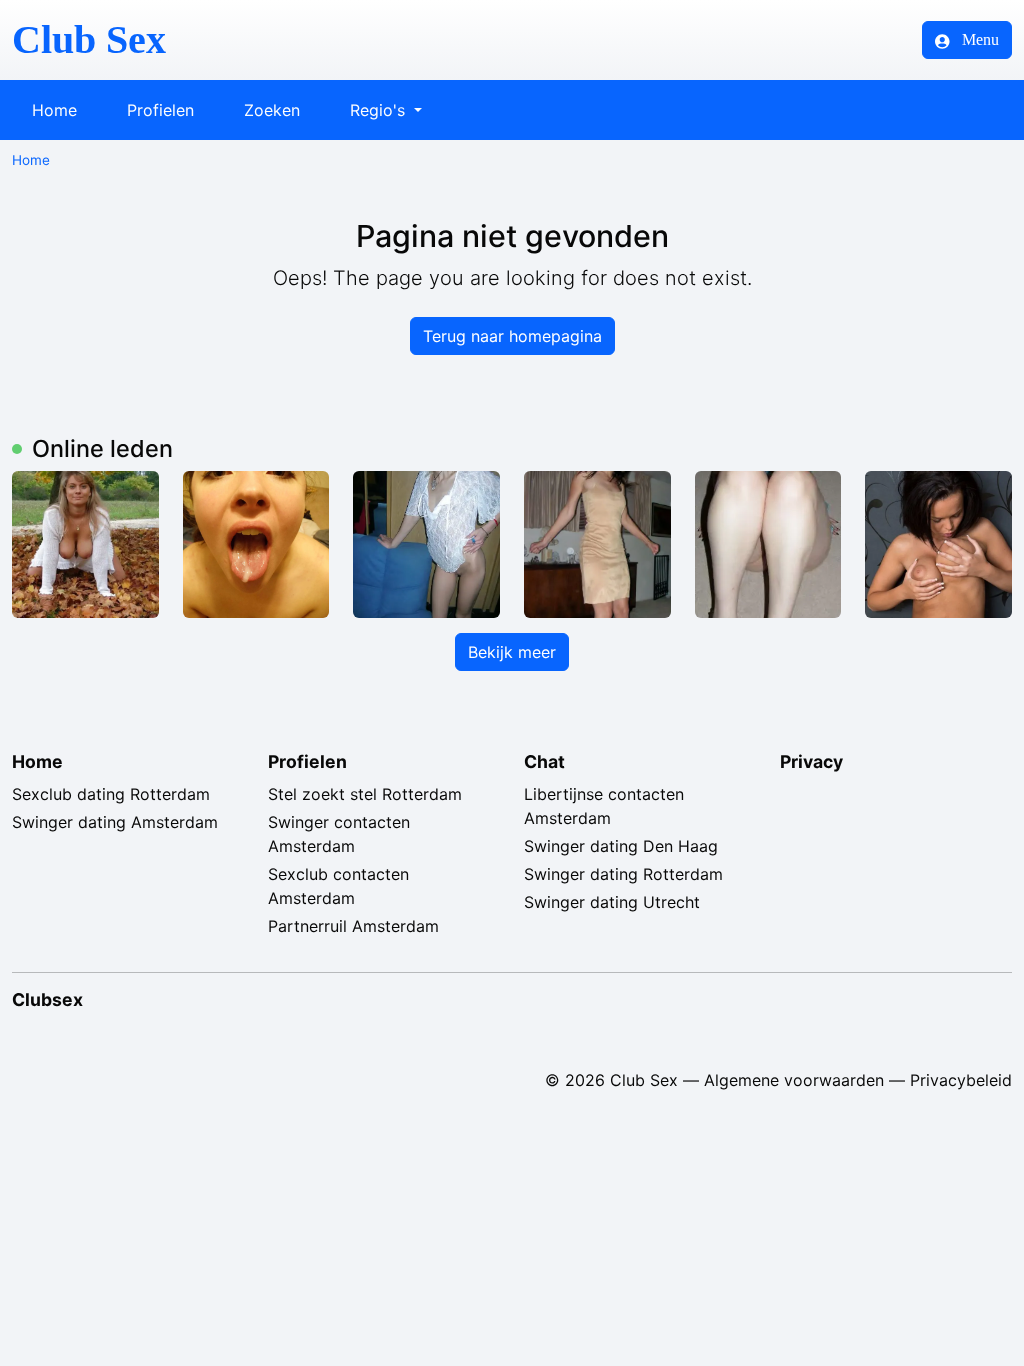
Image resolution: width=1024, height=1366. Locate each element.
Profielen (160, 110)
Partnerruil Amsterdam (353, 926)
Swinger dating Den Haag (621, 846)
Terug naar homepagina (512, 336)
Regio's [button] (380, 110)
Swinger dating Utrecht (612, 902)
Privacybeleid (961, 1080)
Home (54, 110)
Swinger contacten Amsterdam (339, 834)
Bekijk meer (512, 652)
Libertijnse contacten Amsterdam (604, 806)
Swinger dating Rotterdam (623, 874)
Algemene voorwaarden (794, 1080)
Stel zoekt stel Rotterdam (365, 794)
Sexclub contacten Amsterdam (338, 886)
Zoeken (272, 110)
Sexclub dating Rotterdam (111, 794)
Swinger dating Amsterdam (115, 822)
